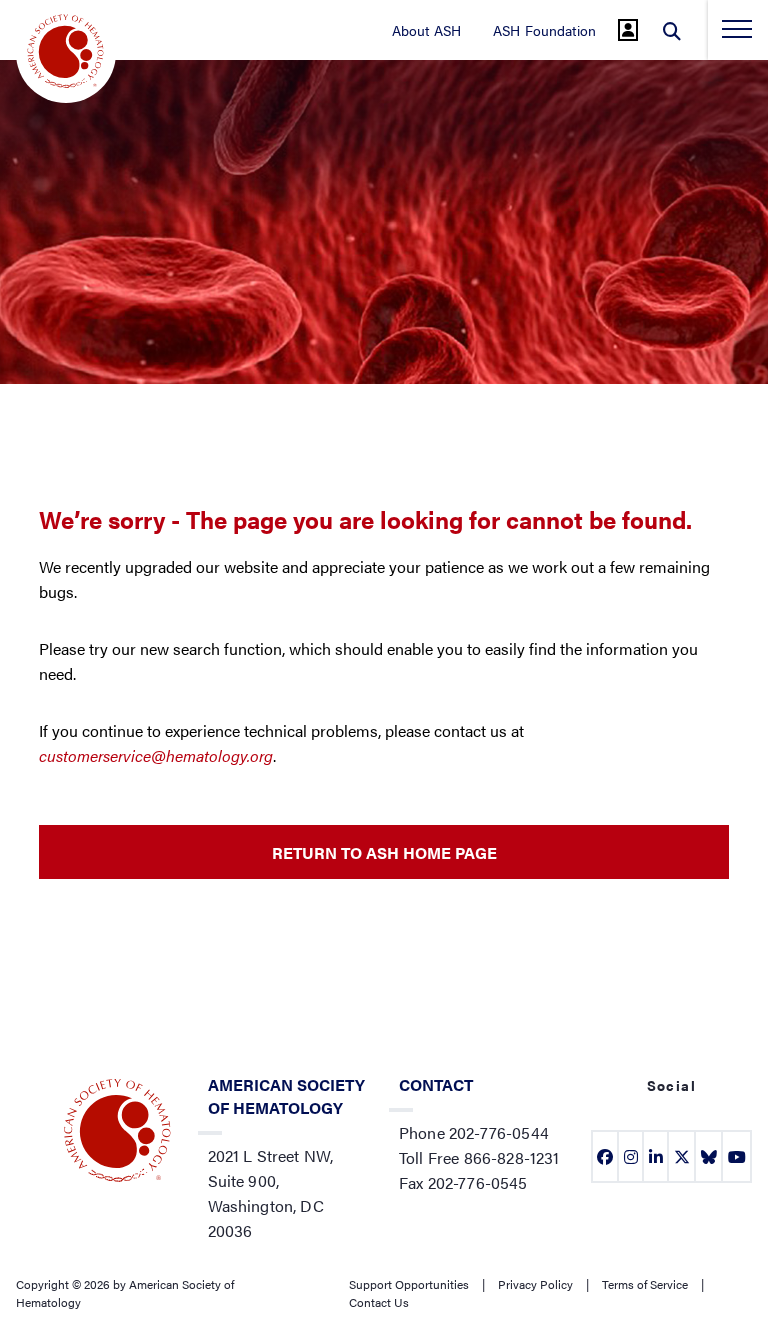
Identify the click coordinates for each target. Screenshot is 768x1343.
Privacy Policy (535, 1284)
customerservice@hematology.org (156, 755)
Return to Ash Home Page (384, 852)
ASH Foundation (544, 30)
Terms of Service (645, 1284)
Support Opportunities (409, 1284)
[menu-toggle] (737, 29)
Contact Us (379, 1302)
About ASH (426, 30)
